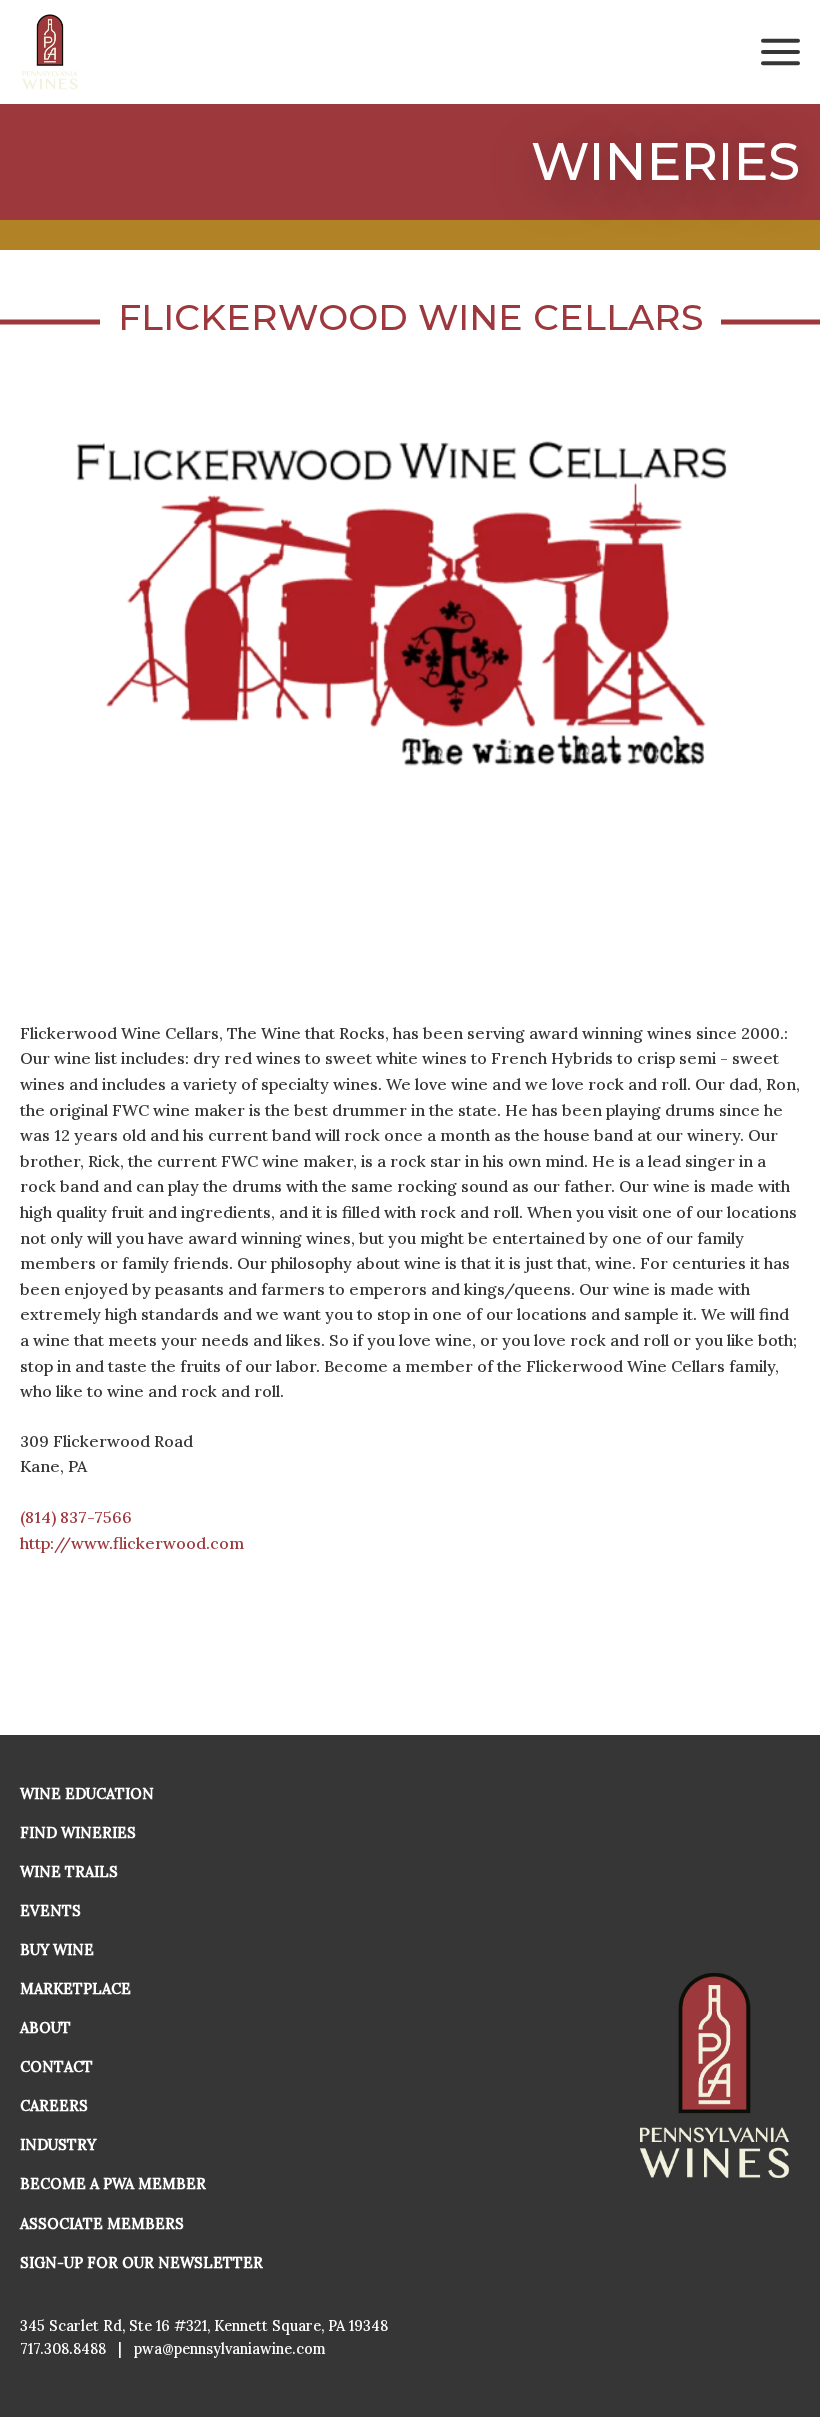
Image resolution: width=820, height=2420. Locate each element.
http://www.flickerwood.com (132, 1543)
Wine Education (87, 1794)
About (45, 2028)
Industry (58, 2145)
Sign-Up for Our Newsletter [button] (141, 2263)
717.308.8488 (63, 2349)
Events (50, 1911)
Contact (56, 2067)
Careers (54, 2106)
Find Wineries (78, 1833)
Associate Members (102, 2224)
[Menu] (780, 52)
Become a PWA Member (113, 2184)
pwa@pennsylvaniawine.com (230, 2349)
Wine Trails (69, 1872)
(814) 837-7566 (76, 1517)
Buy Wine (57, 1950)
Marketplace (75, 1989)
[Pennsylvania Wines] (51, 52)
